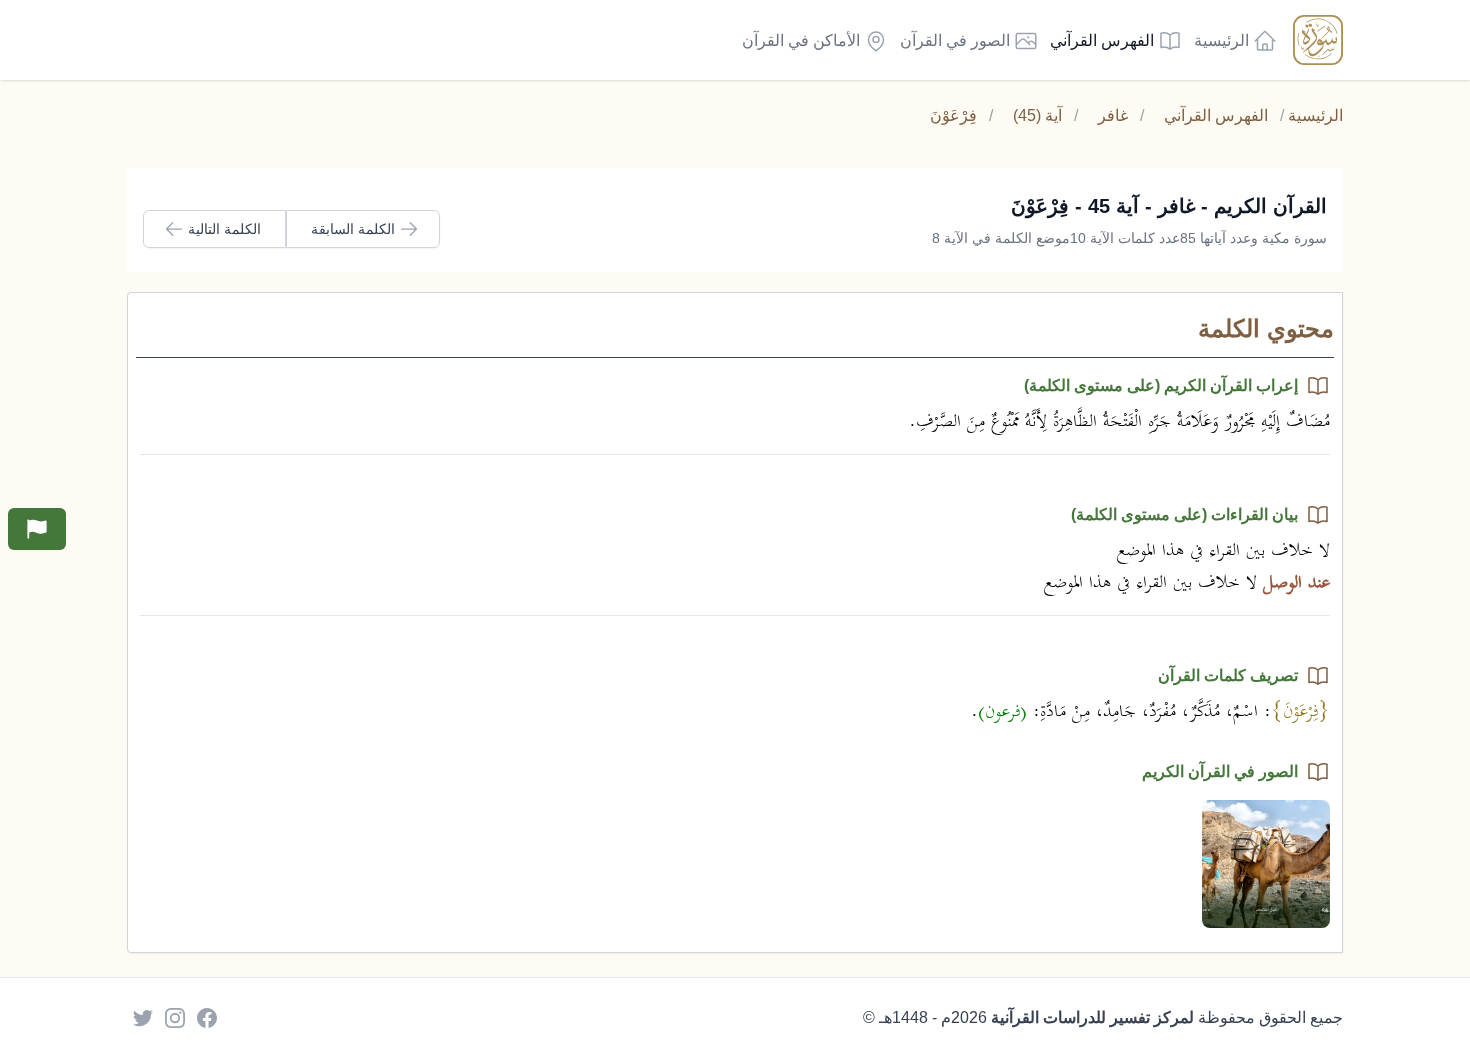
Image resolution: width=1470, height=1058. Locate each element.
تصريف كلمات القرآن (1228, 675)
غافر (1113, 115)
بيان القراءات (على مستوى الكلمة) (1184, 514)
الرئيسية (1315, 115)
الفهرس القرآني (1216, 115)
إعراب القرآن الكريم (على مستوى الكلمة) (1161, 385)
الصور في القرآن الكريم (1220, 771)
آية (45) (1037, 115)
